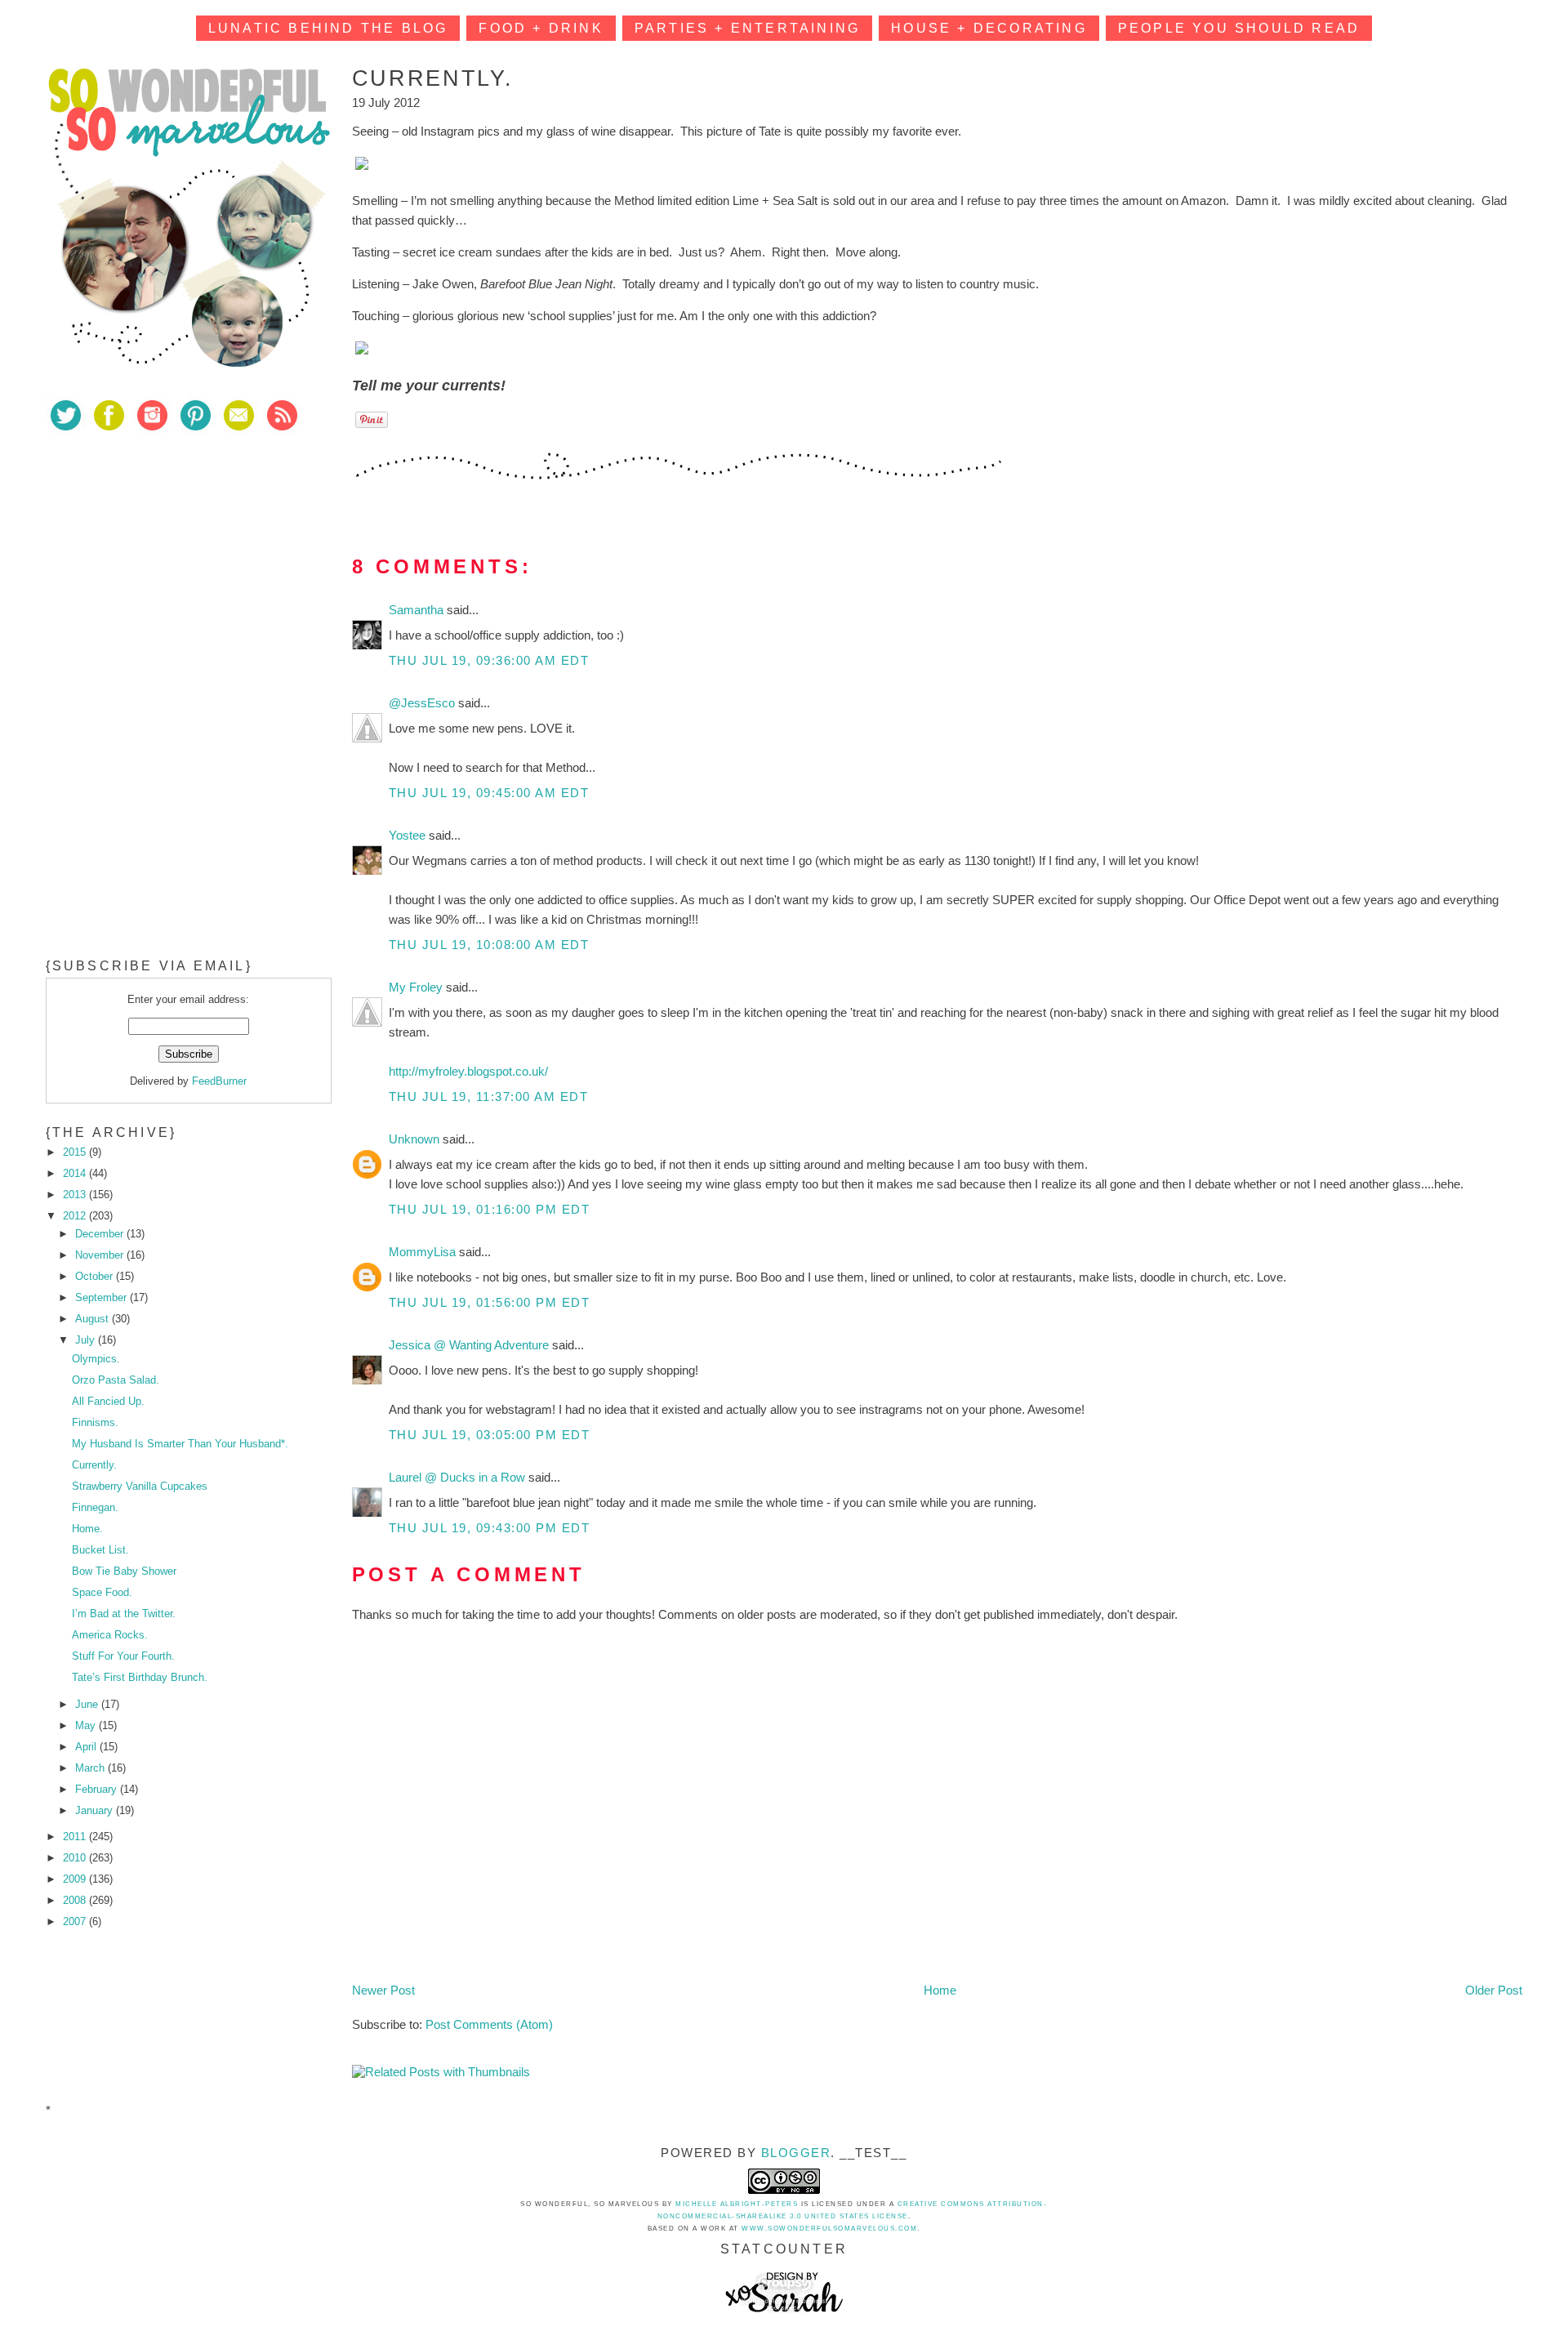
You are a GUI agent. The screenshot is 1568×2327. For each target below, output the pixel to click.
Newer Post (383, 1990)
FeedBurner (219, 1081)
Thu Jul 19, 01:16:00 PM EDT (490, 1209)
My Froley (417, 987)
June (88, 1704)
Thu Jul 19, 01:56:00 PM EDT (490, 1302)
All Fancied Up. (108, 1401)
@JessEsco (423, 703)
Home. (87, 1529)
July (87, 1340)
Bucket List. (100, 1550)
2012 (76, 1216)
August (94, 1319)
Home (940, 1990)
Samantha (418, 610)
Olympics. (96, 1359)
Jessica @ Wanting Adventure (470, 1345)
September (102, 1297)
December (101, 1234)
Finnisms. (95, 1422)
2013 (76, 1195)
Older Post (1494, 1990)
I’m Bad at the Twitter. (124, 1614)
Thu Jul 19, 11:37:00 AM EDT (489, 1097)
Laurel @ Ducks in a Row (459, 1477)
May (87, 1725)
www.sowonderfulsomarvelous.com (829, 2229)
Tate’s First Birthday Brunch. (140, 1677)
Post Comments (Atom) (489, 2024)
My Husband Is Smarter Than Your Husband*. (180, 1444)
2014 (76, 1173)
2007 (76, 1921)
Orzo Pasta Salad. (116, 1380)
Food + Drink (541, 28)
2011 (76, 1837)
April (87, 1747)
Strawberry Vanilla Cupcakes (140, 1486)
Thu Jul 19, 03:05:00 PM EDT (490, 1435)
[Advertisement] (168, 563)
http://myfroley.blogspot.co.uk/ (468, 1071)
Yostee (409, 835)
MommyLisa (424, 1252)
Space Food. (102, 1592)
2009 (76, 1879)
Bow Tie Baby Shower (124, 1571)
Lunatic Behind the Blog (328, 28)
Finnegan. (95, 1507)
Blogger (796, 2153)
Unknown (416, 1139)
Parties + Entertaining (747, 28)
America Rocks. (110, 1635)
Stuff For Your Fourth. (123, 1656)
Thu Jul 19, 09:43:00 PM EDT (490, 1528)
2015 (76, 1152)
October (96, 1276)
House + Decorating (989, 28)
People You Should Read (1239, 28)
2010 (76, 1858)
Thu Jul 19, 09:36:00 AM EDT (489, 660)
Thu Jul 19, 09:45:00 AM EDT (489, 793)
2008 (76, 1900)
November (101, 1255)
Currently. (94, 1465)
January (96, 1810)
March (91, 1768)
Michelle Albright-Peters (737, 2204)
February (98, 1789)
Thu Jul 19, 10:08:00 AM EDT (489, 945)
